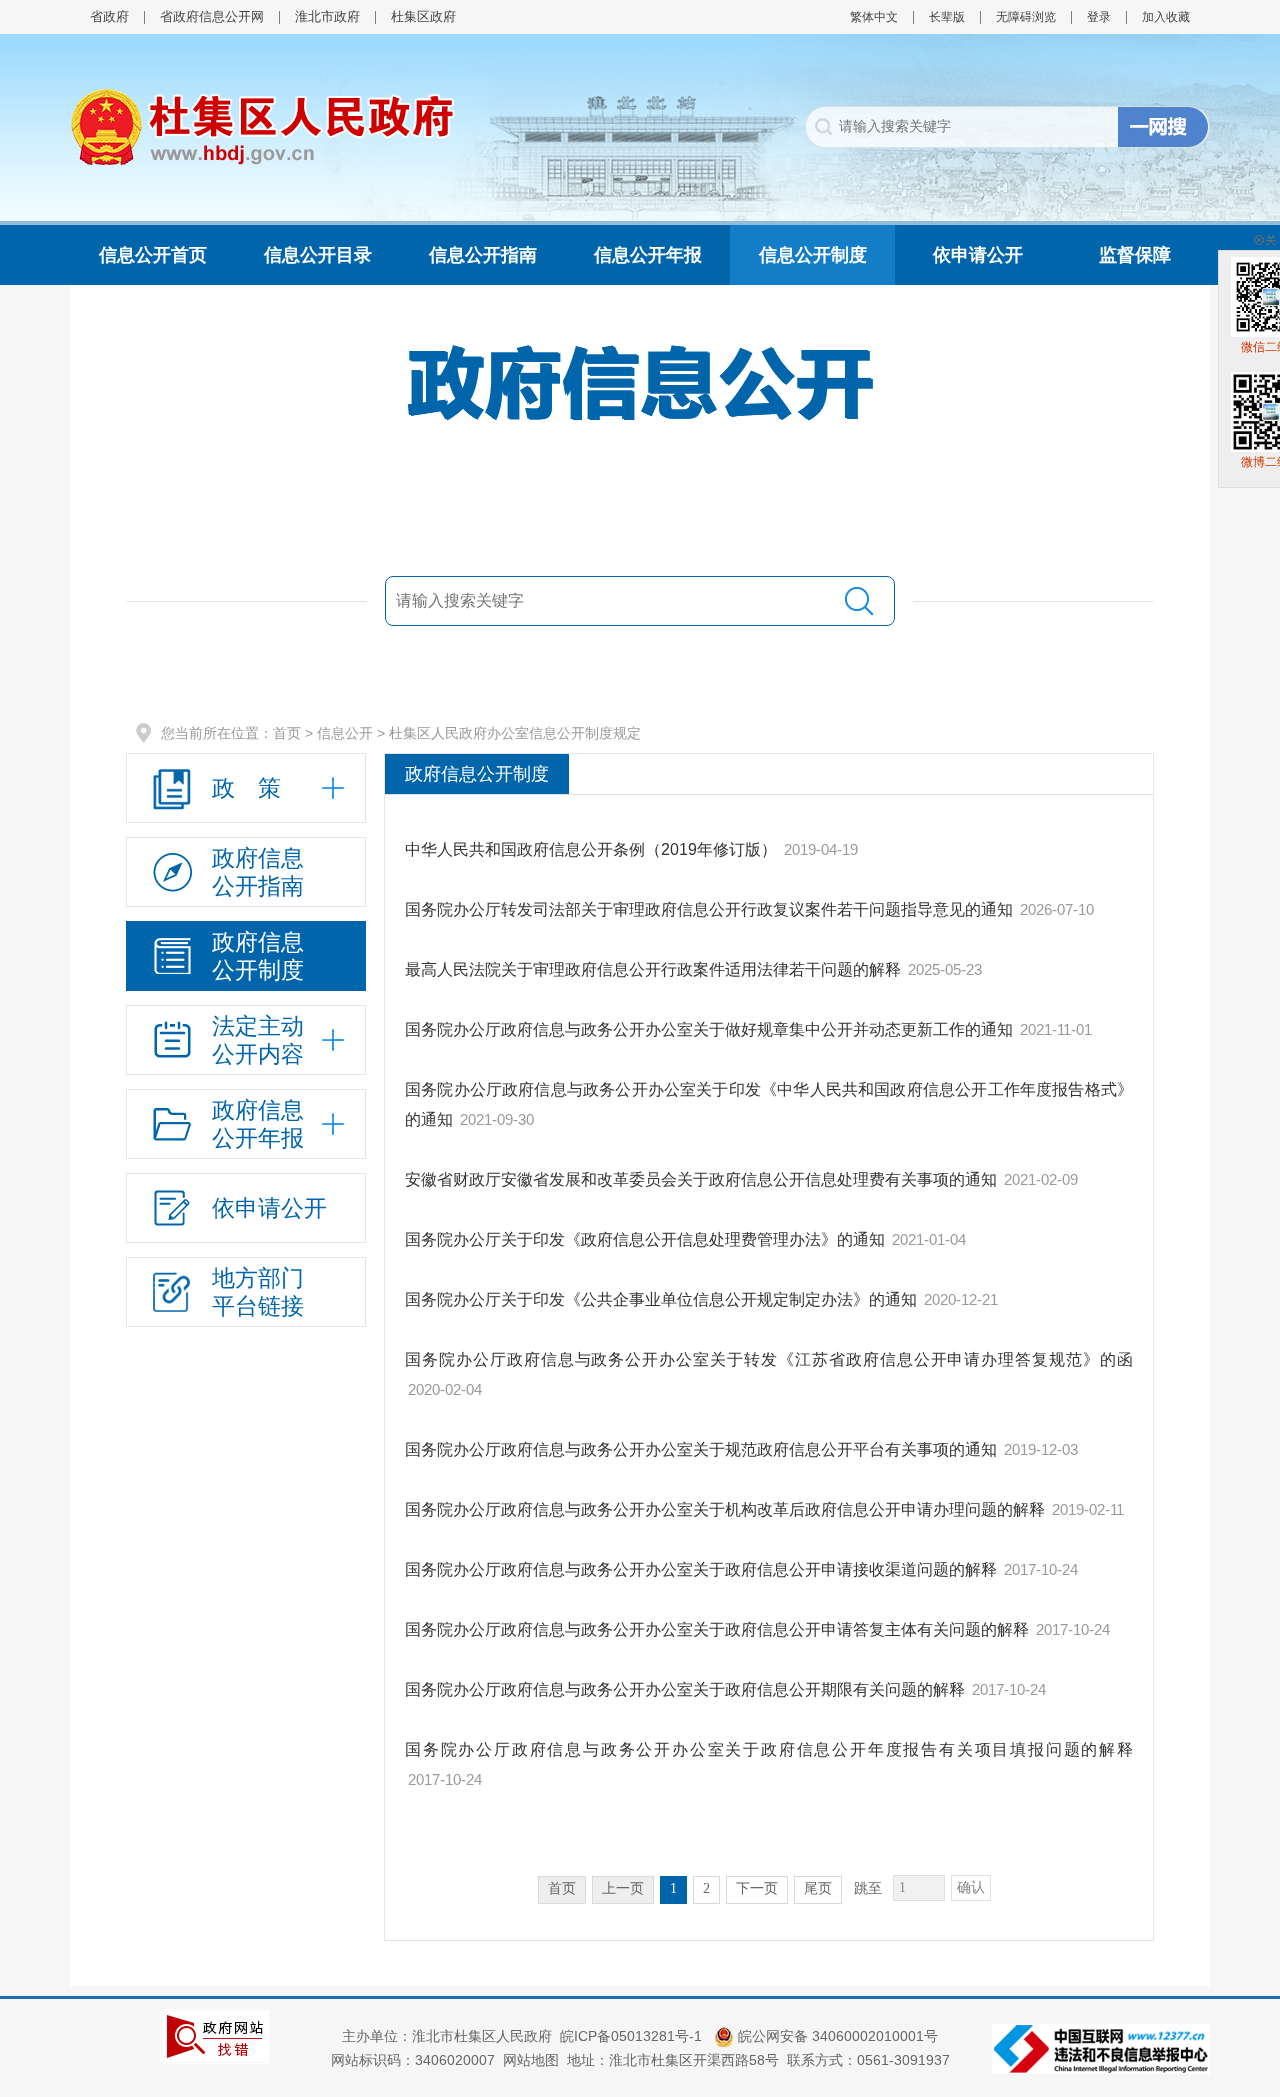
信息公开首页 (153, 255)
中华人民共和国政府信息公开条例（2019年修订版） (591, 849)
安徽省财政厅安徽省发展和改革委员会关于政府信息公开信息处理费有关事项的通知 (701, 1179)
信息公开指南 (483, 255)
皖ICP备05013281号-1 (633, 2036)
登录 (1099, 17)
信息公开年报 (648, 255)
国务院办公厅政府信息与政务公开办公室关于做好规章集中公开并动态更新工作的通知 (709, 1029)
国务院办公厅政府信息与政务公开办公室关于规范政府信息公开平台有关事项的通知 (701, 1449)
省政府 (109, 16)
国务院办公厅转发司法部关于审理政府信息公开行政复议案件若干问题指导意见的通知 (709, 909)
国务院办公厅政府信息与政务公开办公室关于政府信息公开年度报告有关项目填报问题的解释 (769, 1749)
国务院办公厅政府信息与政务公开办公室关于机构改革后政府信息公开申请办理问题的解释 (725, 1509)
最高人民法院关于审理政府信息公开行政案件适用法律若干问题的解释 (653, 969)
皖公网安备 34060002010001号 (836, 2036)
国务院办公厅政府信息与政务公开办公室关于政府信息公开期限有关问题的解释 (685, 1689)
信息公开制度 (813, 255)
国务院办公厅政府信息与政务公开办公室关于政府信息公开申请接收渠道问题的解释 (701, 1569)
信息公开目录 (318, 255)
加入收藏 (1166, 17)
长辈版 (947, 17)
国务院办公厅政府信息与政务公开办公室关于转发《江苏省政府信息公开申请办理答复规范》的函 (769, 1359)
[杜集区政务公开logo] (262, 126)
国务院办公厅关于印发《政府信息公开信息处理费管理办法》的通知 (645, 1239)
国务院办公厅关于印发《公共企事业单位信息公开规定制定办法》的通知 (661, 1299)
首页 (287, 733)
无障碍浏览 (1026, 17)
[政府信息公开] (640, 382)
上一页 (623, 1888)
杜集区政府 (423, 16)
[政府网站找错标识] (215, 2035)
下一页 (757, 1888)
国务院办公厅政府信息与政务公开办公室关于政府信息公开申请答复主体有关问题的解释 (717, 1629)
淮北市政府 (327, 16)
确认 (971, 1887)
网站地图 (531, 2060)
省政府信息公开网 (212, 16)
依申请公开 (978, 255)
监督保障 (1135, 255)
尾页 (818, 1888)
